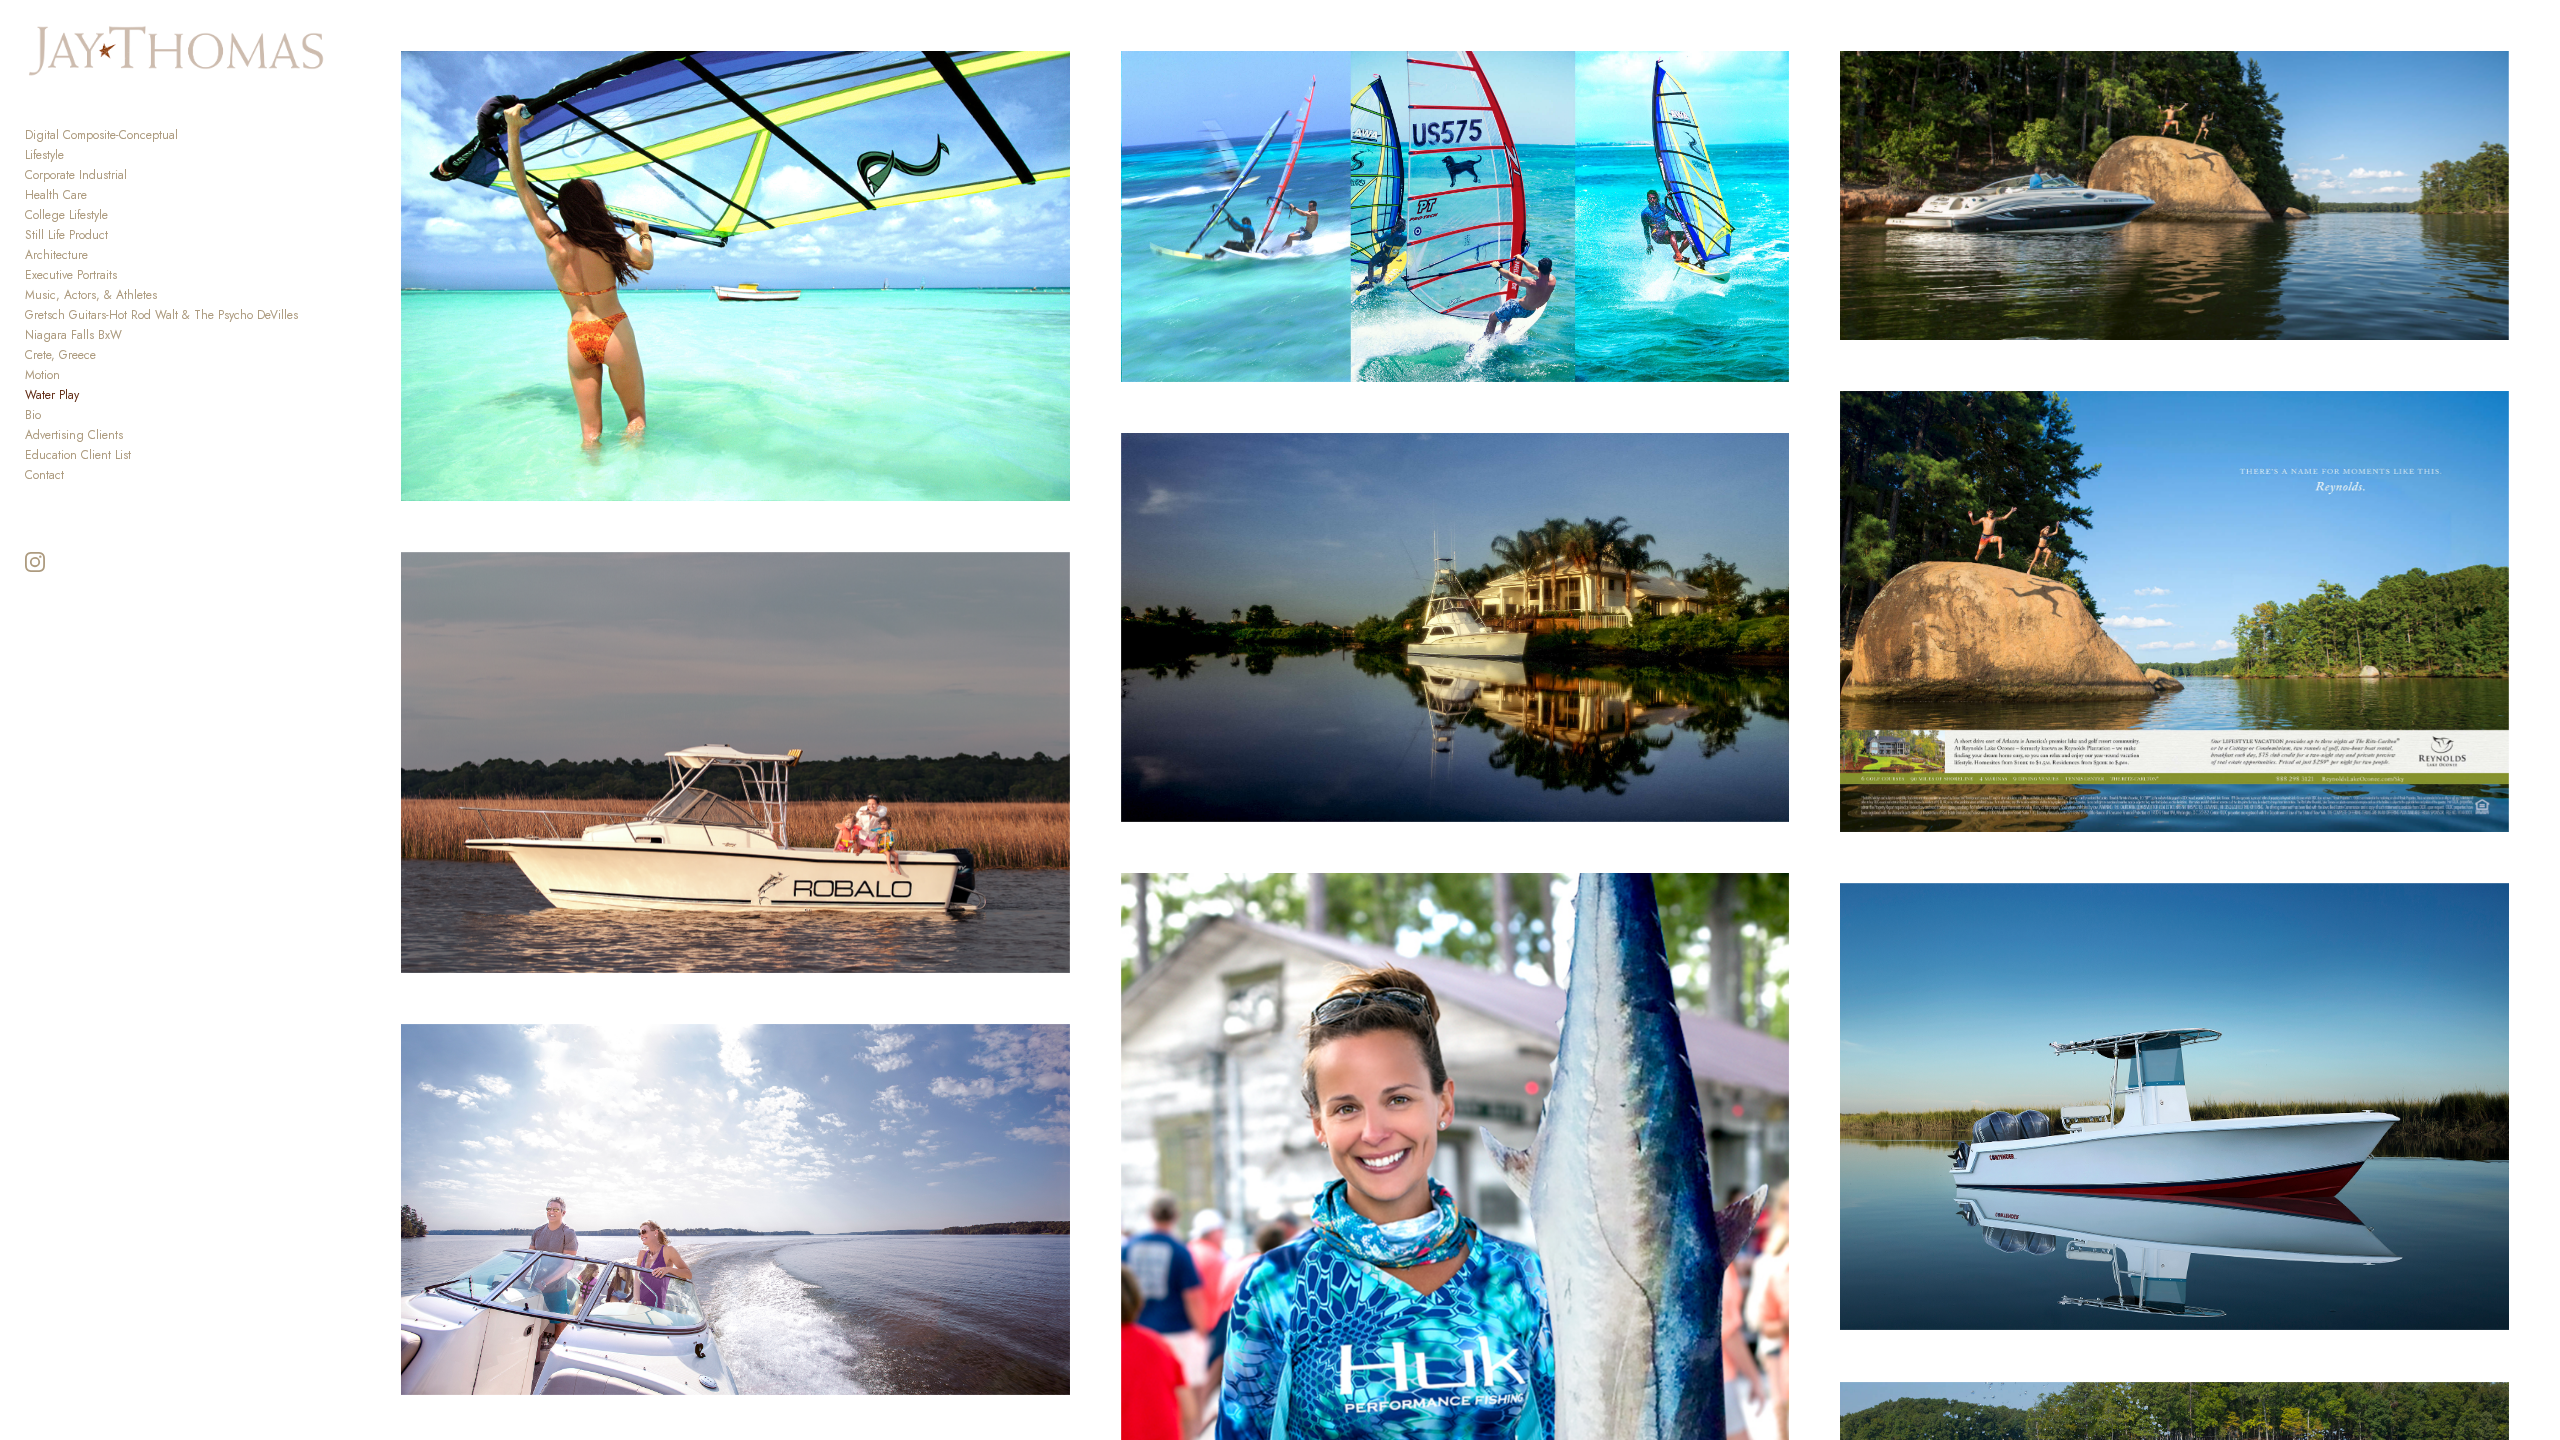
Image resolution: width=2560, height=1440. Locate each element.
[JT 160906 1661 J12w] (735, 1209)
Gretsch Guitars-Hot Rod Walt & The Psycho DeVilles (161, 315)
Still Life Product (66, 235)
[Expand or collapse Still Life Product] (121, 235)
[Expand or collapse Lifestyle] (77, 155)
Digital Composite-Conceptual (101, 135)
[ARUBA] (1455, 216)
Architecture (56, 255)
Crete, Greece (60, 355)
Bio (33, 415)
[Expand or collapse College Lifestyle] (121, 215)
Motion (42, 375)
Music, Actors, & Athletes (91, 295)
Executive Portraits (71, 275)
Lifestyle (44, 155)
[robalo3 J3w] (735, 762)
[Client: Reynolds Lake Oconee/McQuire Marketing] (2174, 611)
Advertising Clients (74, 435)
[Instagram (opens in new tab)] (35, 562)
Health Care (56, 195)
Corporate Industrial (76, 175)
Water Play (52, 395)
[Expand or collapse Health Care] (100, 195)
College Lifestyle (66, 215)
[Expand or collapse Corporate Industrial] (140, 175)
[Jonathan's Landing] (1455, 627)
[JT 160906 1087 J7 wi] (2174, 195)
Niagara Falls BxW (73, 335)
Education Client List (78, 455)
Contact (44, 475)
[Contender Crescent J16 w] (2174, 1107)
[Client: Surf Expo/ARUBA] (735, 276)
